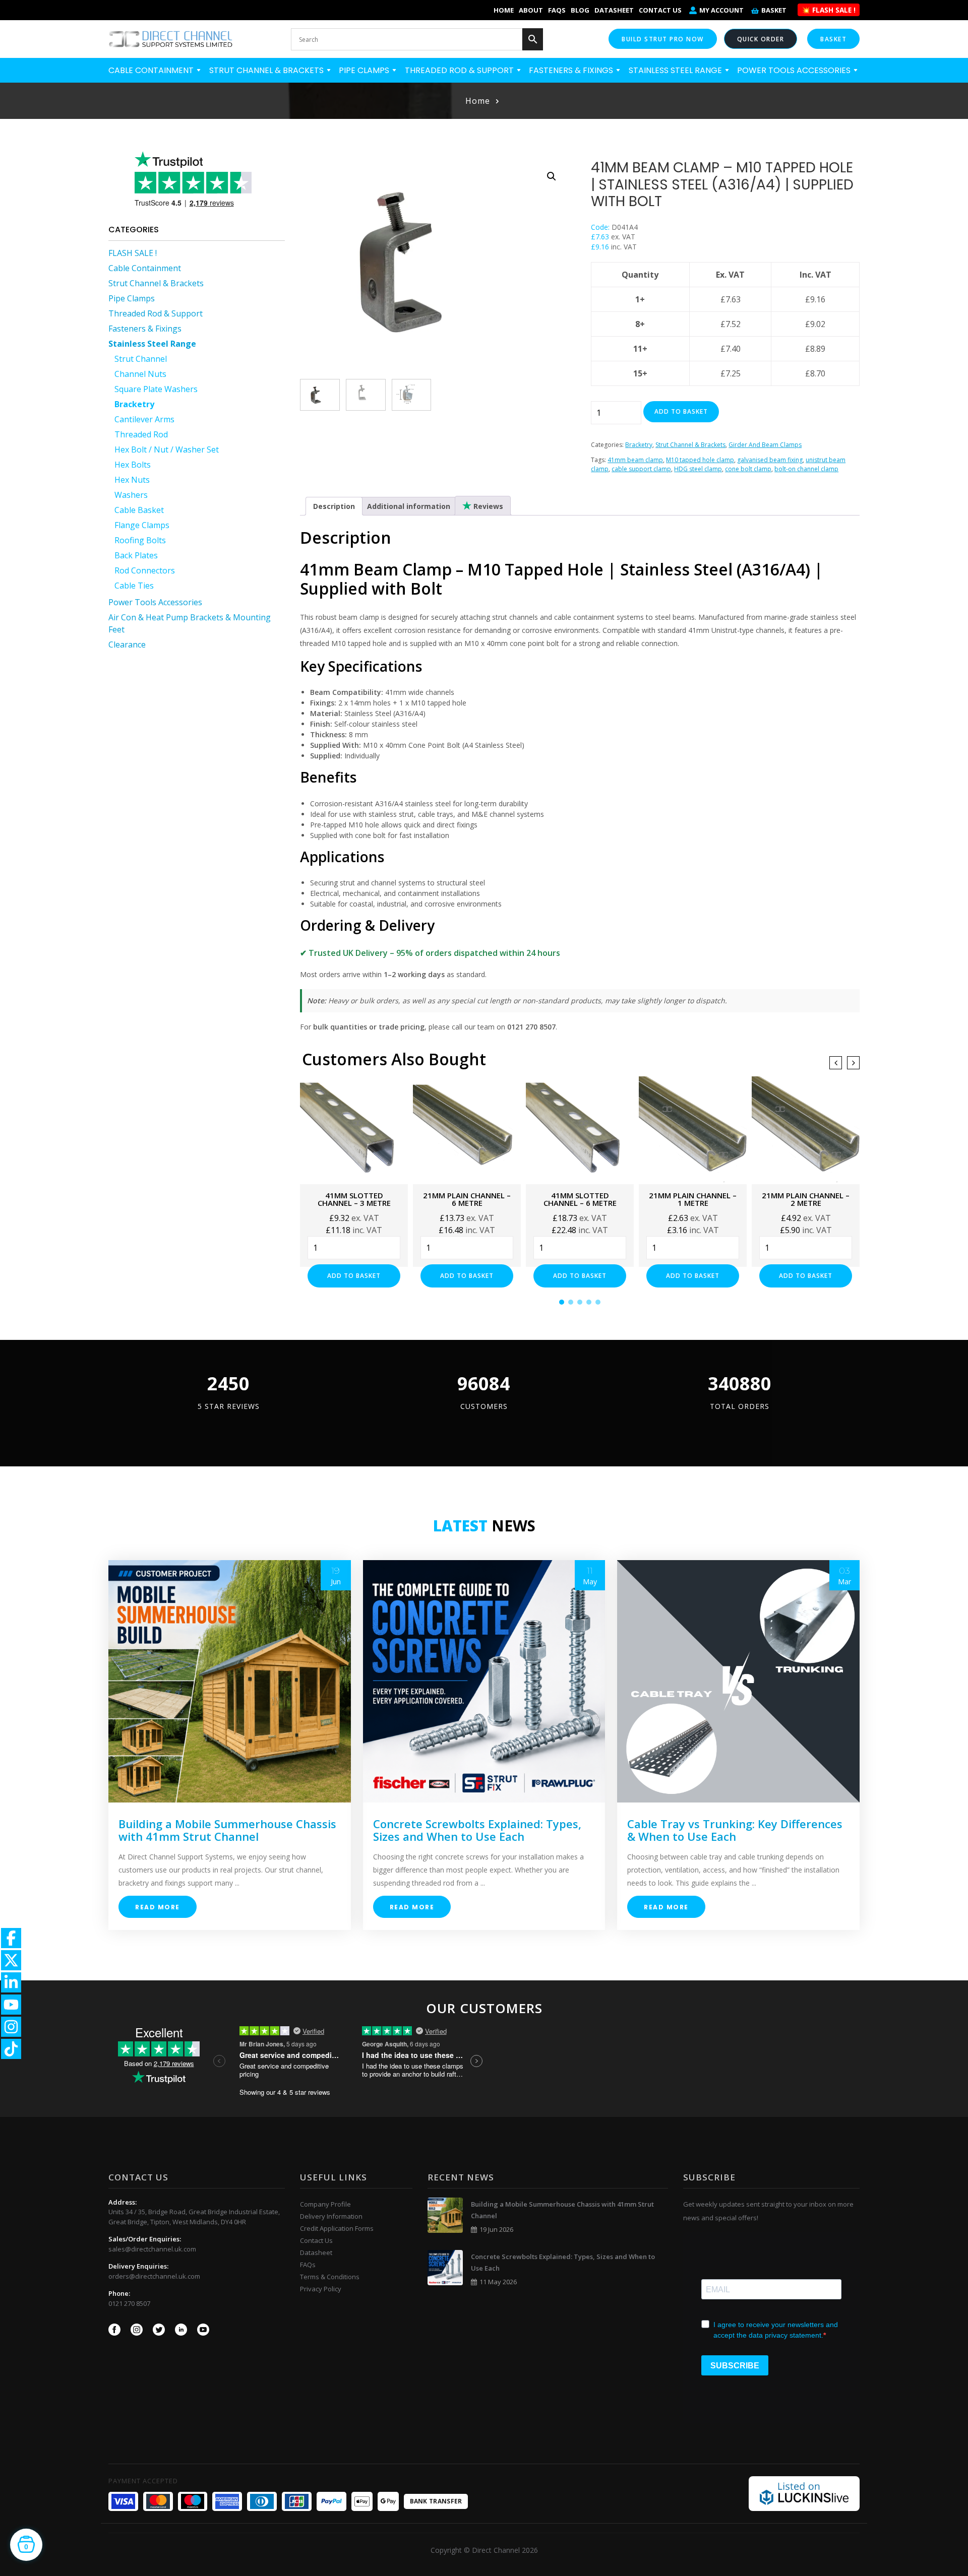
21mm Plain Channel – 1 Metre (693, 1199)
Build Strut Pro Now (663, 39)
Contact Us (660, 10)
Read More (158, 1907)
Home (504, 10)
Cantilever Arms (144, 419)
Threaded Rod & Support (460, 70)
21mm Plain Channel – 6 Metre (467, 1199)
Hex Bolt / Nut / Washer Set (167, 449)
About (531, 10)
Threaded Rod (141, 434)
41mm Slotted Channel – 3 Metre (354, 1199)
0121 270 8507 (129, 2303)
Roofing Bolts (140, 540)
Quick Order (761, 39)
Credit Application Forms (337, 2228)
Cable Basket (139, 510)
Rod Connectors (145, 570)
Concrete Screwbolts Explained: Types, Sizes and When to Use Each (477, 1830)
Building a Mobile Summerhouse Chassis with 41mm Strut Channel (227, 1830)
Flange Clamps (142, 525)
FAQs (557, 10)
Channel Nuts (140, 374)
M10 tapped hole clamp (700, 460)
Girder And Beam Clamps (765, 445)
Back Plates (136, 555)
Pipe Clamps (365, 70)
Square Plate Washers (156, 389)
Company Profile (325, 2204)
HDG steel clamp (698, 469)
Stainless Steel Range (676, 70)
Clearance (127, 645)
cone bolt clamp (748, 469)
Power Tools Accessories (795, 70)
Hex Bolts (133, 465)
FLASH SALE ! (133, 253)
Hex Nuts (132, 480)
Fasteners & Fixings (572, 70)
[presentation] (836, 1063)
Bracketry (134, 404)
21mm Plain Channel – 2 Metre (806, 1199)
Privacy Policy (321, 2289)
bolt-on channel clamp (806, 469)
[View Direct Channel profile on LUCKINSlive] (804, 2493)
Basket (774, 10)
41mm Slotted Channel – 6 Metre (580, 1199)
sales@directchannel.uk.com (152, 2249)
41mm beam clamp (635, 460)
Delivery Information (331, 2216)
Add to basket (681, 411)
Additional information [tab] (409, 506)
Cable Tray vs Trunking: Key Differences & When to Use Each (735, 1830)
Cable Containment (152, 70)
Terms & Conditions (330, 2277)
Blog (580, 10)
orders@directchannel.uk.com (154, 2276)
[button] (552, 176)
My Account (721, 10)
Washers (131, 495)
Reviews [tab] (487, 506)
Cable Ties (134, 586)
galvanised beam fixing (770, 460)
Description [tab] (334, 506)
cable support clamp (641, 469)
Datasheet (614, 10)
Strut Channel (141, 359)
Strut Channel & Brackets (267, 70)
